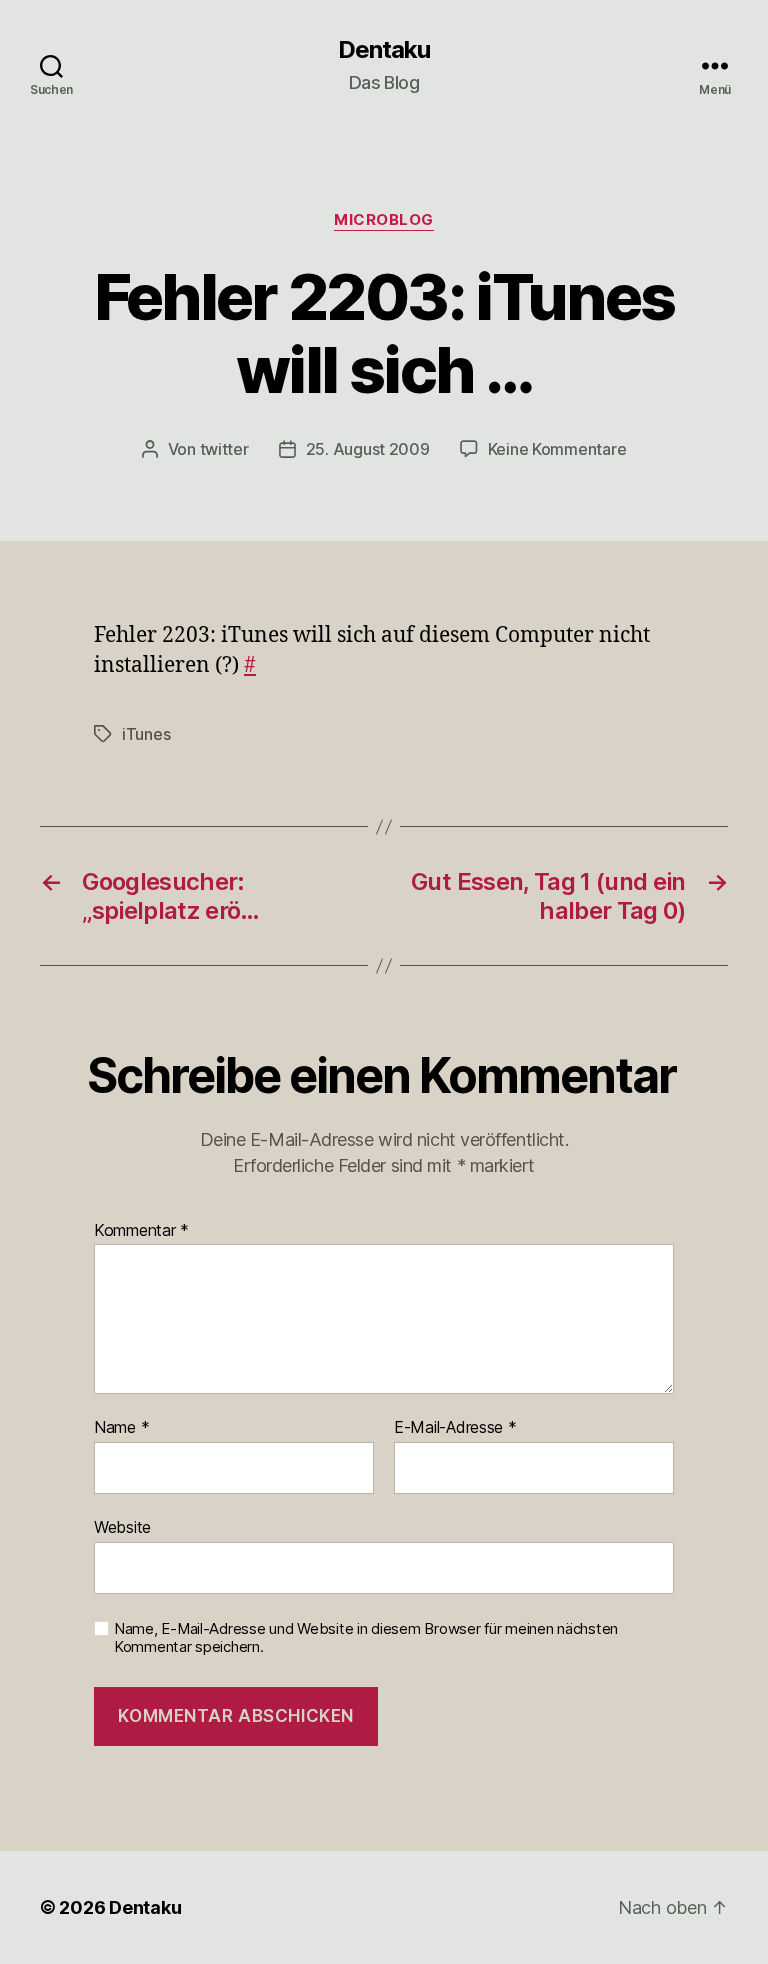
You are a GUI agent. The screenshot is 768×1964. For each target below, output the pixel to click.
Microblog (384, 220)
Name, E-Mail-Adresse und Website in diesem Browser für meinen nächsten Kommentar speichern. (366, 1638)
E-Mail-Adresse (455, 1428)
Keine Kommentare (557, 449)
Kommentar (141, 1231)
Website (122, 1526)
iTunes (146, 734)
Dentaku (384, 50)
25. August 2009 (368, 449)
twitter (224, 449)
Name (121, 1428)
